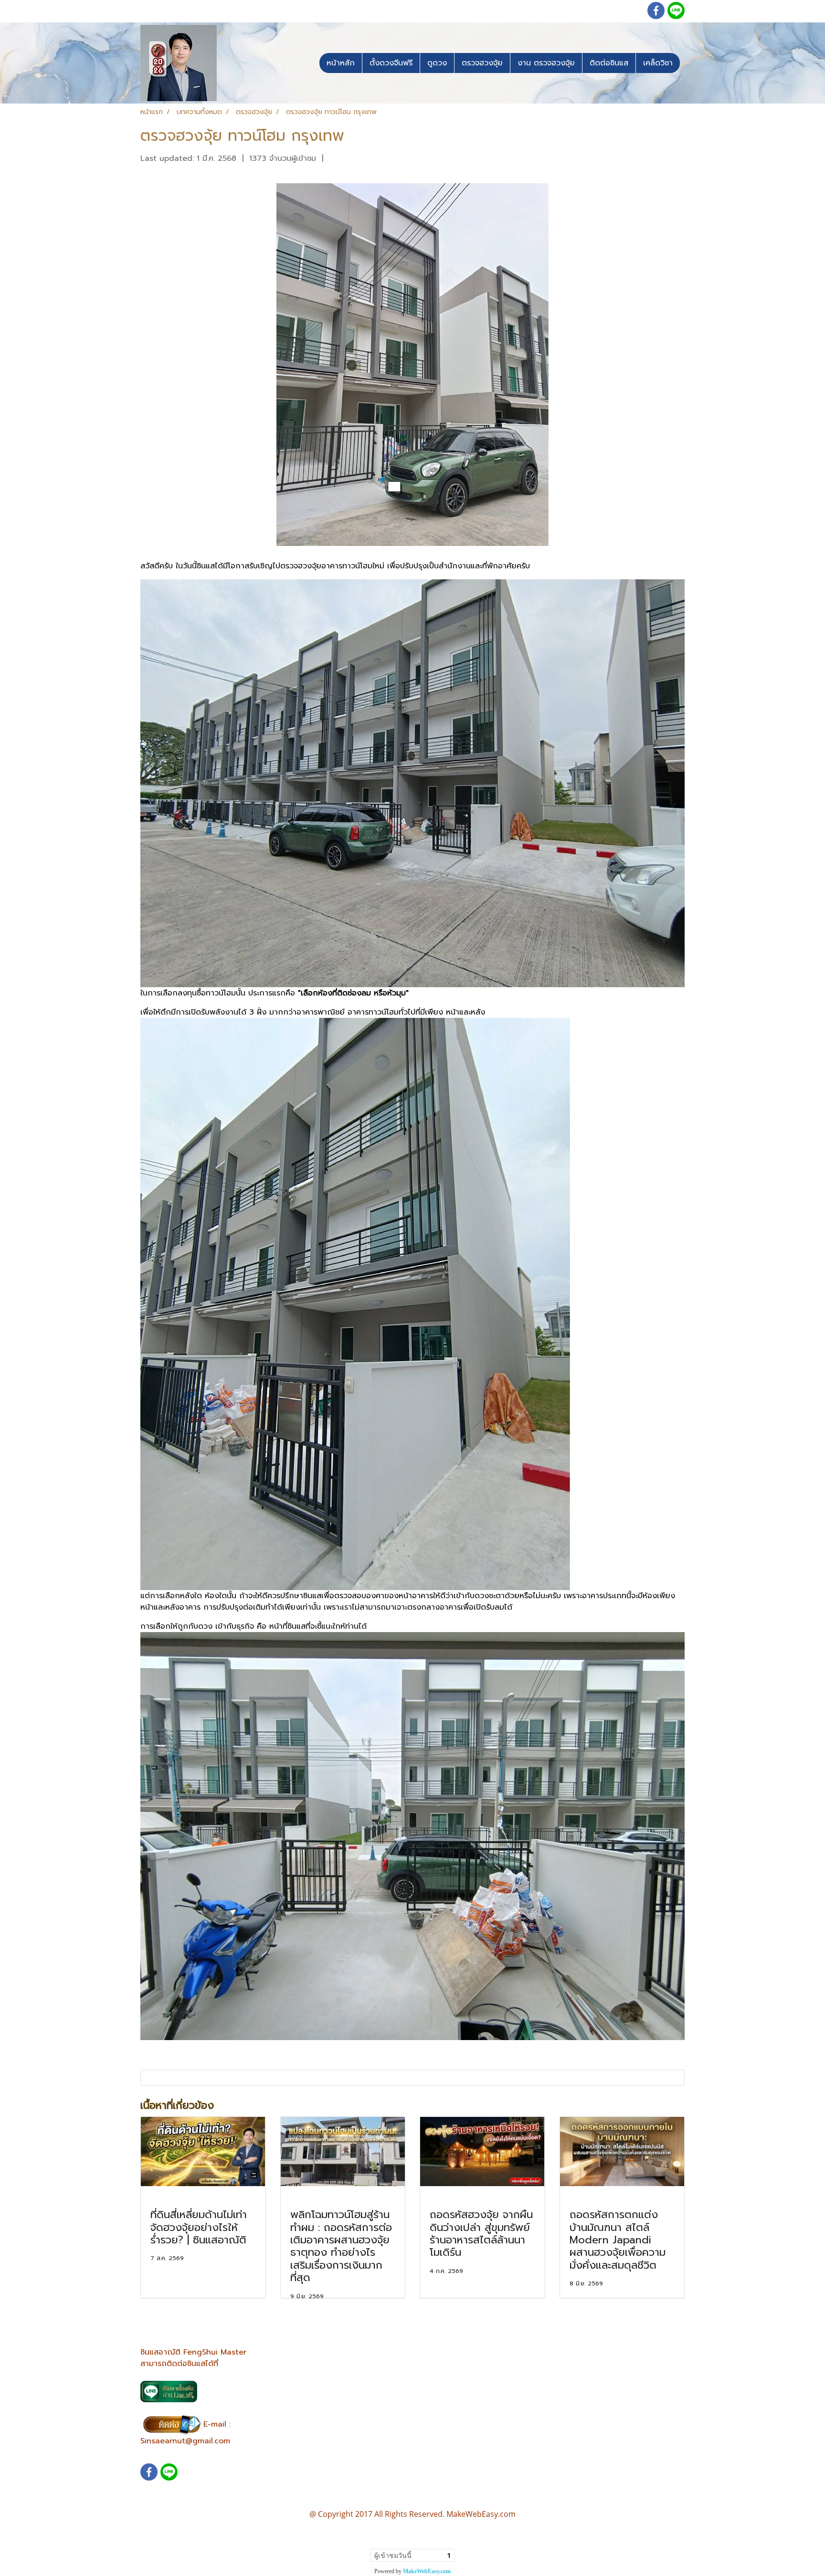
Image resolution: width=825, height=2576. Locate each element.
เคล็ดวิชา (658, 63)
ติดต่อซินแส (609, 63)
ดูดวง (437, 63)
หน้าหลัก (341, 63)
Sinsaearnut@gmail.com (185, 2441)
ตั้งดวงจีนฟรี (391, 63)
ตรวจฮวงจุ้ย (482, 63)
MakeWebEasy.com (427, 2571)
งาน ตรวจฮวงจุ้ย (546, 63)
